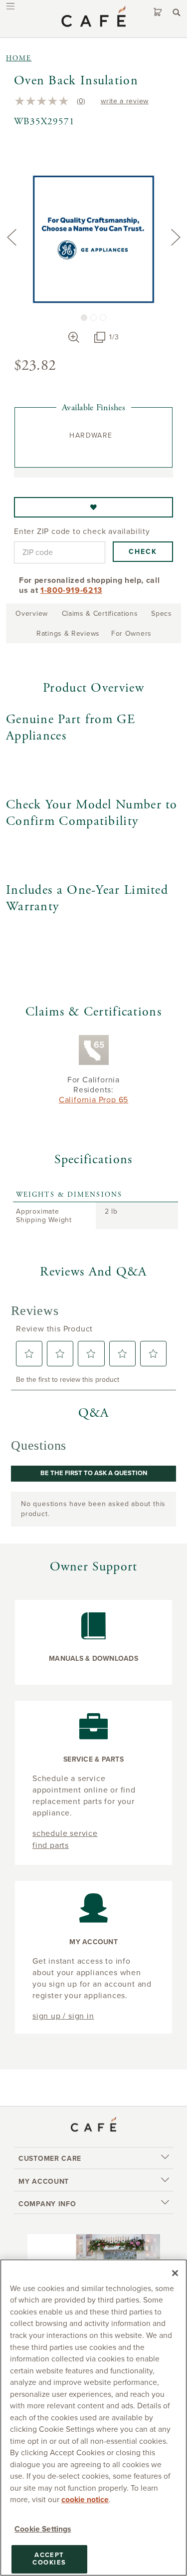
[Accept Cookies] (175, 2273)
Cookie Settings (43, 2529)
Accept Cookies (49, 2559)
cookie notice (85, 2500)
